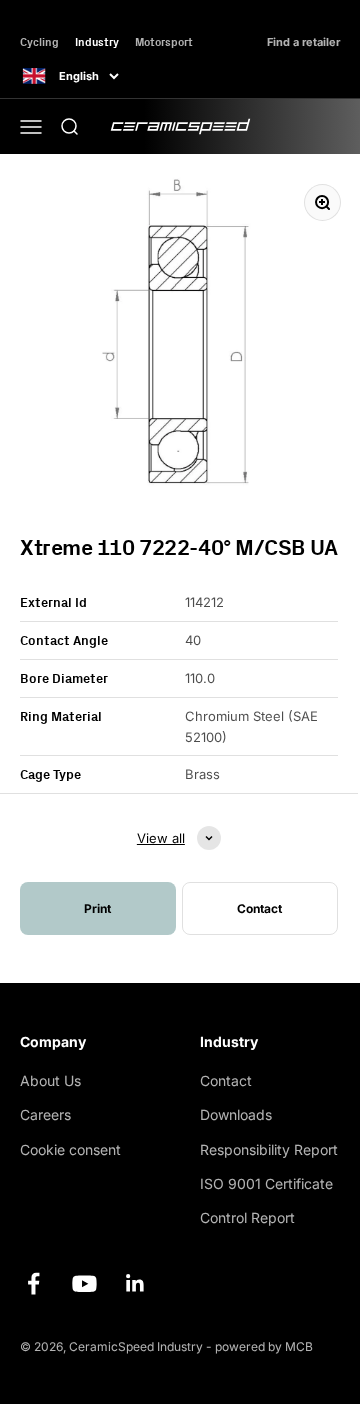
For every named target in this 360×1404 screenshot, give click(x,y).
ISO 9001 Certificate (266, 1183)
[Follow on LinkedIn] (135, 1283)
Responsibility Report (269, 1149)
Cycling (39, 41)
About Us (50, 1080)
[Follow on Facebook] (33, 1283)
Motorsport (164, 41)
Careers (45, 1114)
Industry (97, 41)
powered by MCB (264, 1346)
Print (97, 908)
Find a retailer (303, 42)
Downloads (236, 1114)
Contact (226, 1080)
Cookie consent (70, 1149)
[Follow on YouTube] (84, 1283)
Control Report (247, 1217)
